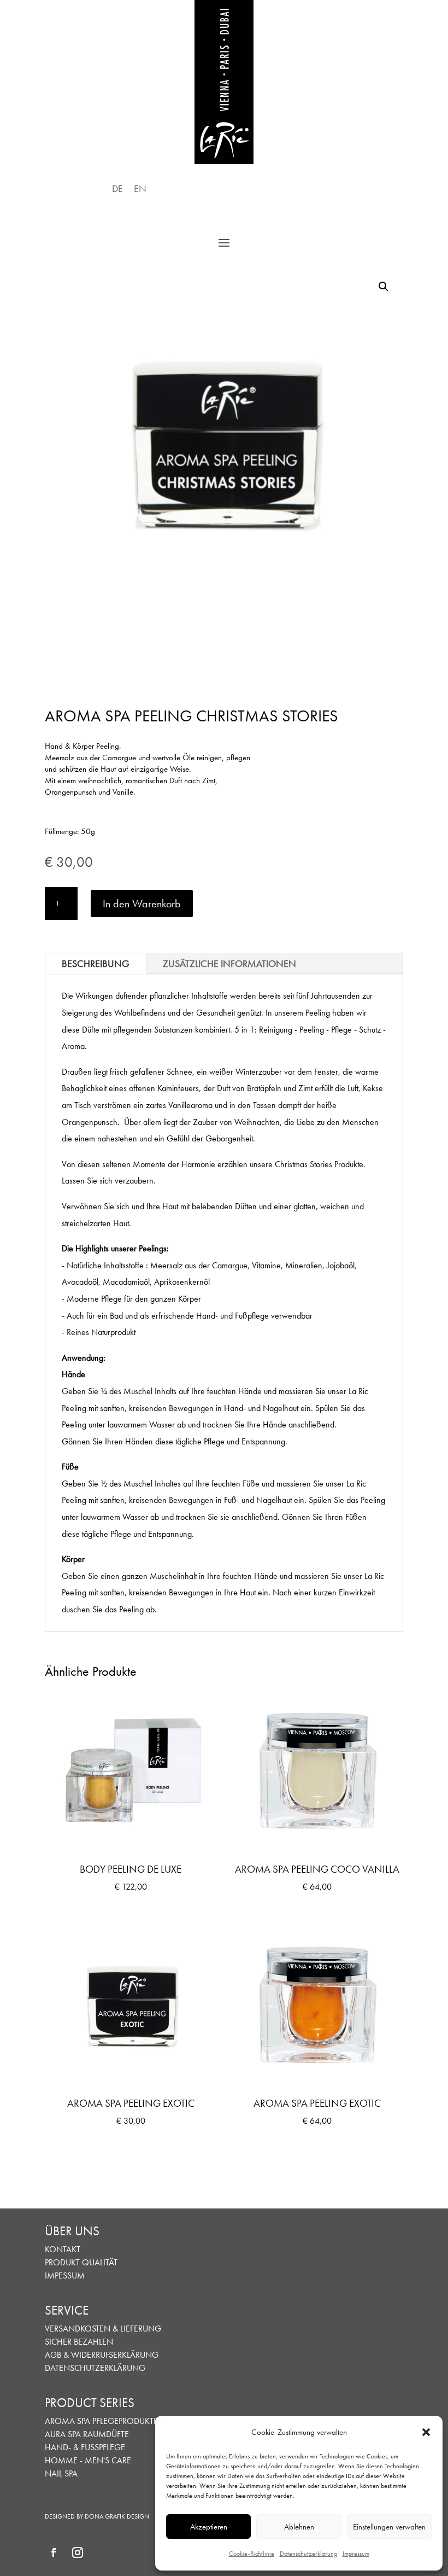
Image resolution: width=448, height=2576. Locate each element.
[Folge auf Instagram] (78, 2552)
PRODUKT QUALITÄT (81, 2262)
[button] (426, 2432)
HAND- (58, 2447)
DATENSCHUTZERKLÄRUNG (95, 2368)
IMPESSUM (65, 2275)
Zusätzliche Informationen (229, 963)
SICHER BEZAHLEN (79, 2342)
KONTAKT (63, 2249)
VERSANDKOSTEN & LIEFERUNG (103, 2329)
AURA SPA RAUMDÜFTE (87, 2434)
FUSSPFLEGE (103, 2447)
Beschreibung (96, 963)
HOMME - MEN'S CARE (88, 2460)
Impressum (356, 2554)
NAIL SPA (61, 2473)
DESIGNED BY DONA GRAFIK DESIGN (97, 2516)
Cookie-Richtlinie (252, 2554)
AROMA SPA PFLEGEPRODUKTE (101, 2421)
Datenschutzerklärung (308, 2554)
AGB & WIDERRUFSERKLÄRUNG (102, 2355)
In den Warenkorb (142, 904)
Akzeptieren (209, 2527)
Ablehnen (299, 2527)
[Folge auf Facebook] (54, 2552)
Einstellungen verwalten (389, 2527)
